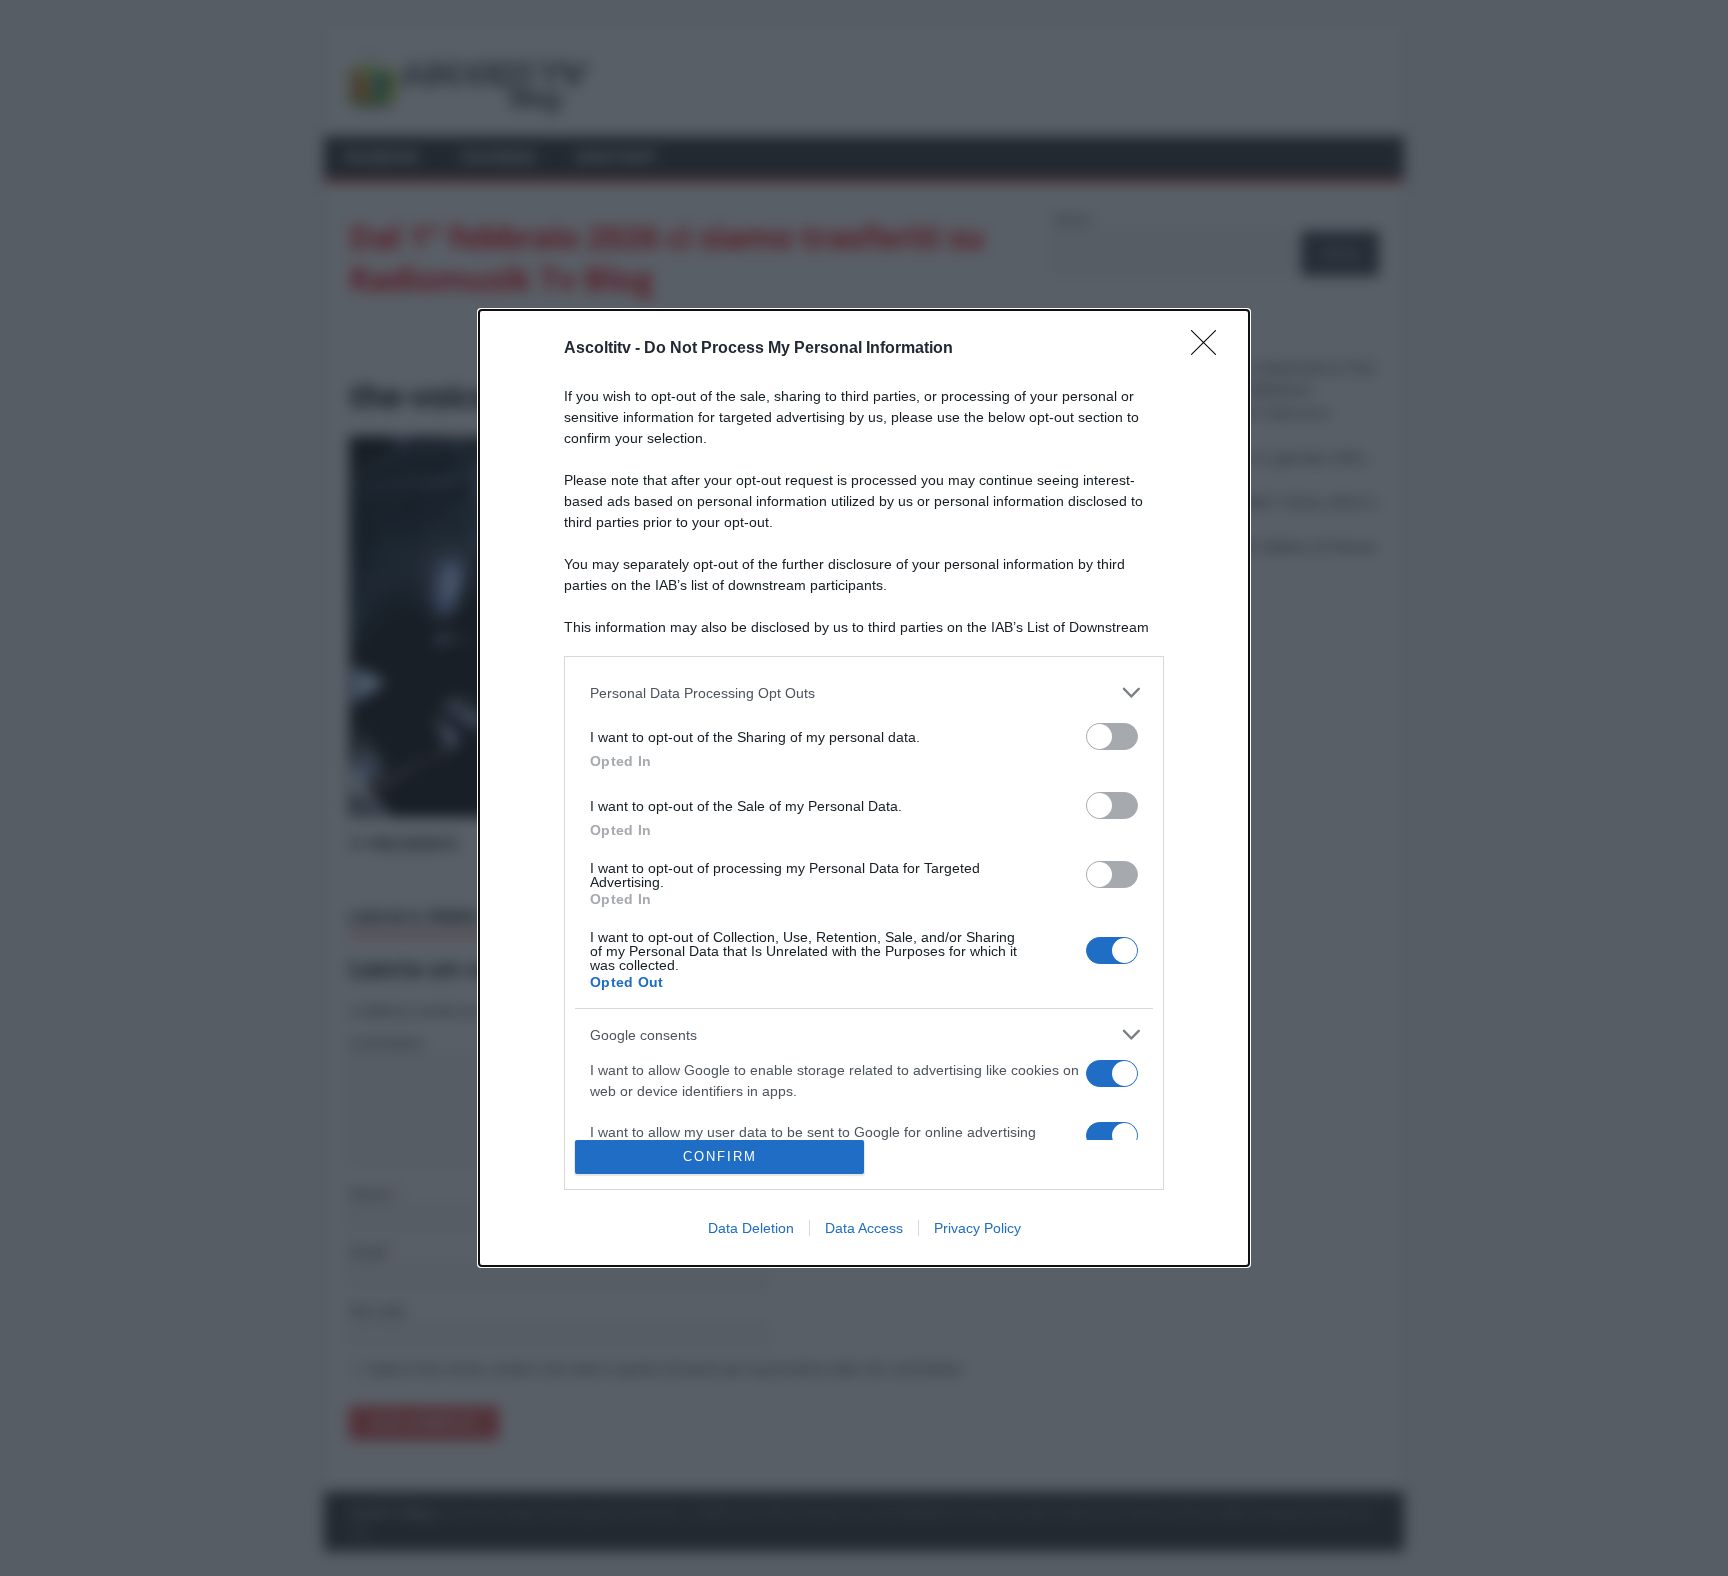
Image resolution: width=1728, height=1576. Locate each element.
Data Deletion (751, 1228)
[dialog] (864, 788)
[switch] (1112, 736)
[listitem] (864, 692)
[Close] (1210, 349)
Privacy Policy (977, 1228)
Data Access (864, 1228)
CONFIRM (720, 1156)
